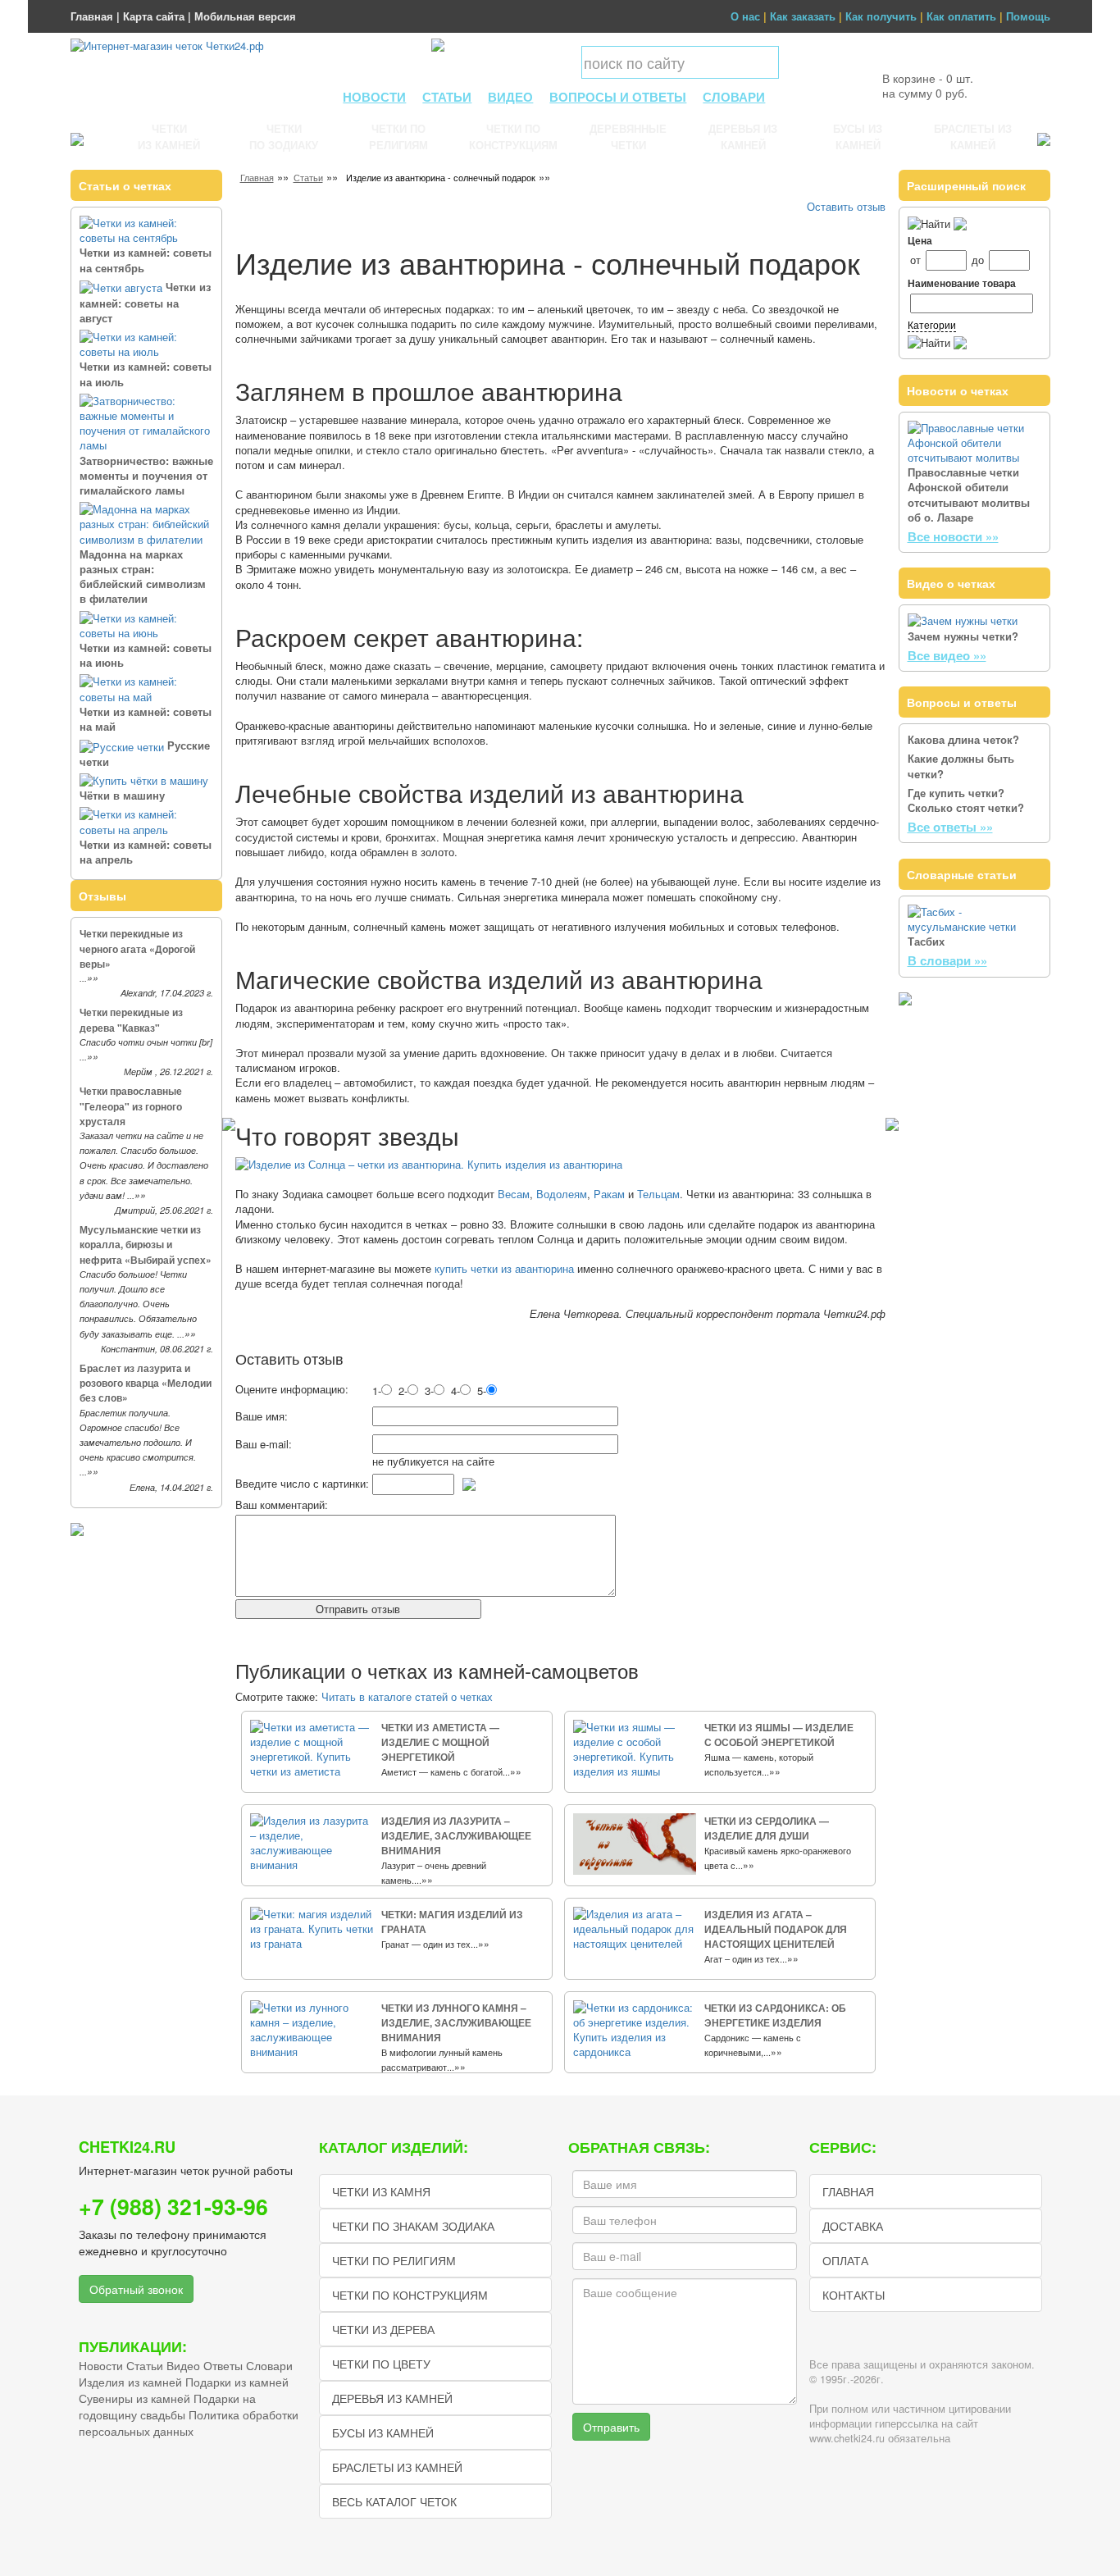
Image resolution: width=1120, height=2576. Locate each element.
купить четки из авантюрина (504, 1268)
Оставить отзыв (846, 206)
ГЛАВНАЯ (848, 2191)
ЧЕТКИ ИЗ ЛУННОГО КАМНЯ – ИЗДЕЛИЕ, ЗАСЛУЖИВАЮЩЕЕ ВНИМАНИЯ (456, 2022)
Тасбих (926, 941)
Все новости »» (953, 536)
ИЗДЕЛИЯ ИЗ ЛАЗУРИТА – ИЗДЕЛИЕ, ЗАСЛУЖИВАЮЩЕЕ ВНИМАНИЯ (456, 1835)
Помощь (1028, 16)
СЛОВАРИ (734, 97)
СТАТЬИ (447, 97)
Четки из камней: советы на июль (146, 374)
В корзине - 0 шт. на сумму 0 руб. (928, 85)
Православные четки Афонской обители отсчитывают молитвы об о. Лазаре (969, 495)
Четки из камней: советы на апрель (146, 852)
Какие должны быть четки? (961, 766)
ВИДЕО (510, 97)
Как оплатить (961, 16)
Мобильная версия (245, 16)
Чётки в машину (122, 795)
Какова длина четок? (963, 739)
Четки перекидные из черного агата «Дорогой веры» (137, 948)
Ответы (223, 2365)
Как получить (881, 16)
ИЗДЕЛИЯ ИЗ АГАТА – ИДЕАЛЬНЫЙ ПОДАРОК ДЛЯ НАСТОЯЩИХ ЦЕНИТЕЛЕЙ (776, 1929)
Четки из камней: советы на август (145, 302)
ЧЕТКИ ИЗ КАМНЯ (381, 2191)
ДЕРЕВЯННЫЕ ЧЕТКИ (628, 137)
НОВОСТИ (374, 97)
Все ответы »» (950, 827)
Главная (92, 16)
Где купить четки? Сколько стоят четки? (966, 800)
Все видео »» (947, 655)
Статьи (308, 177)
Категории (932, 324)
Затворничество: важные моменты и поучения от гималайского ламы (146, 475)
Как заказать (803, 16)
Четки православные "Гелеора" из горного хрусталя (131, 1106)
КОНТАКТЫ (854, 2295)
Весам (514, 1194)
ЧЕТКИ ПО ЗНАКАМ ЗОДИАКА (413, 2226)
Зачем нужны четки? (963, 636)
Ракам (609, 1194)
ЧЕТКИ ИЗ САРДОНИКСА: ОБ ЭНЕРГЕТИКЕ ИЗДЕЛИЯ (775, 2015)
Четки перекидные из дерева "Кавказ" (131, 1019)
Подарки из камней (237, 2382)
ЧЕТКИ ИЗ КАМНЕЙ (169, 137)
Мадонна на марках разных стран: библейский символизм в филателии (143, 577)
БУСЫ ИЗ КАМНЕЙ (858, 137)
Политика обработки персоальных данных (189, 2423)
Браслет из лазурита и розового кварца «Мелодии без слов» (146, 1383)
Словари (269, 2365)
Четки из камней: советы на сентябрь (146, 260)
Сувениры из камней (134, 2398)
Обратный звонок (136, 2289)
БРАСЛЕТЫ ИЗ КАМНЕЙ (973, 137)
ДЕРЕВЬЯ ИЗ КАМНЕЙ (743, 137)
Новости (101, 2365)
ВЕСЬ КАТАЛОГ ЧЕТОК (394, 2501)
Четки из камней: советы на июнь (146, 655)
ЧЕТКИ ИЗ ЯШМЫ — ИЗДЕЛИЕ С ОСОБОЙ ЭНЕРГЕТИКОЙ (779, 1735)
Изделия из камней (130, 2382)
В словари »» (947, 960)
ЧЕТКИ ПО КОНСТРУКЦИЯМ (513, 137)
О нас (745, 16)
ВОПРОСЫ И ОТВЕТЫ (618, 97)
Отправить (611, 2427)
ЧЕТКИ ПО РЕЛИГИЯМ (398, 137)
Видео (183, 2365)
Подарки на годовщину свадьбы (167, 2406)
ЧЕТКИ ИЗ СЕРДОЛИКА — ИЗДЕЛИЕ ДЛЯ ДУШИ (767, 1828)
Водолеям (562, 1194)
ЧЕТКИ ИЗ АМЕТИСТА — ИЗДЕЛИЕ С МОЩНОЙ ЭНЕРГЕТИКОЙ (440, 1742)
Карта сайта (154, 16)
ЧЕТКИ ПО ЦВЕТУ (381, 2364)
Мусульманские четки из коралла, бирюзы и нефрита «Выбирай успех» (146, 1244)
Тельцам (658, 1194)
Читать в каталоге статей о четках (407, 1696)
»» (93, 978)
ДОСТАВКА (853, 2226)
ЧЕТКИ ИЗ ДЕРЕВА (383, 2329)
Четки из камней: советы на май (146, 719)
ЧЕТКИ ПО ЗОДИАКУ (284, 137)
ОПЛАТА (845, 2260)
